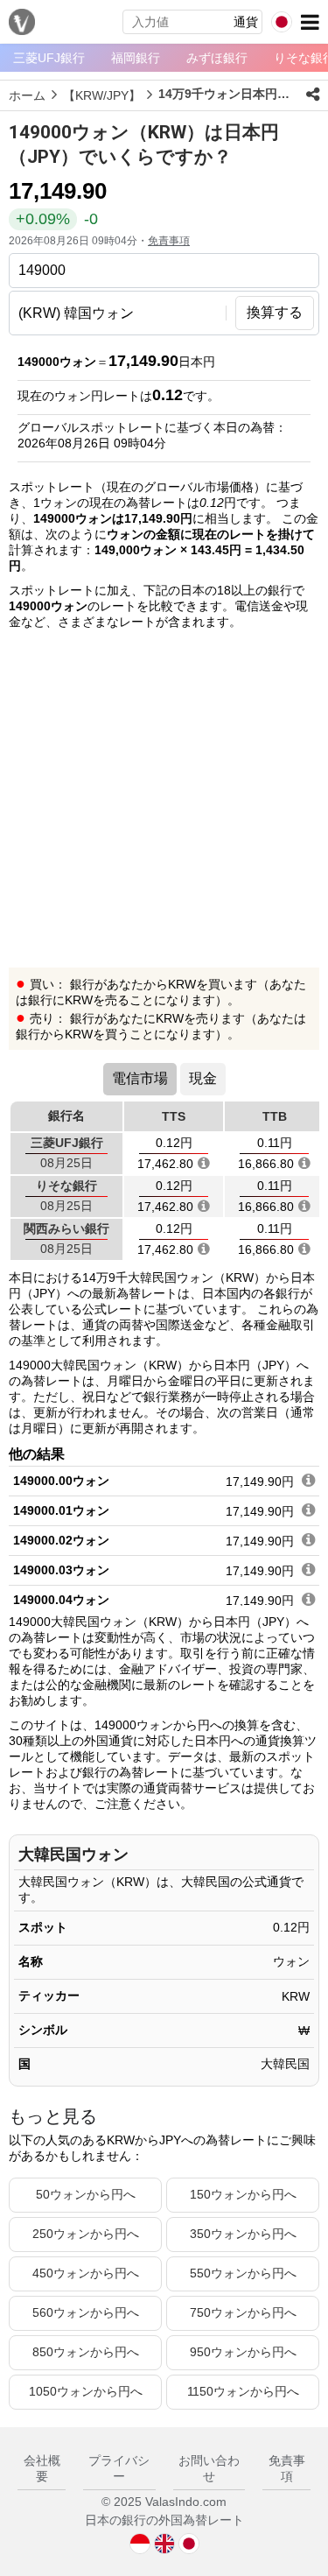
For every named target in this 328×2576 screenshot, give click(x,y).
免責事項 (169, 241)
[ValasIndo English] (164, 2543)
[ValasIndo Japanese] (189, 2543)
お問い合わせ (209, 2468)
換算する (275, 312)
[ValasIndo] (140, 2543)
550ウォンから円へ (243, 2273)
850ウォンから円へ (86, 2352)
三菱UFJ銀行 (49, 58)
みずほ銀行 (217, 58)
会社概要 (42, 2468)
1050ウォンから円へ (86, 2391)
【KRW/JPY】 (102, 95)
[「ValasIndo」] (22, 24)
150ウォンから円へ (243, 2194)
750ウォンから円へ (243, 2312)
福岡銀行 (136, 58)
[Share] (313, 95)
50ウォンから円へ (86, 2194)
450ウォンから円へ (86, 2273)
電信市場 (140, 1078)
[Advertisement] (164, 803)
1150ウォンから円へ (243, 2391)
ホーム (27, 95)
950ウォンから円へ (243, 2352)
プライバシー (119, 2468)
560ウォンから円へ (86, 2312)
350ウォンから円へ (243, 2234)
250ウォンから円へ (86, 2234)
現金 (203, 1078)
